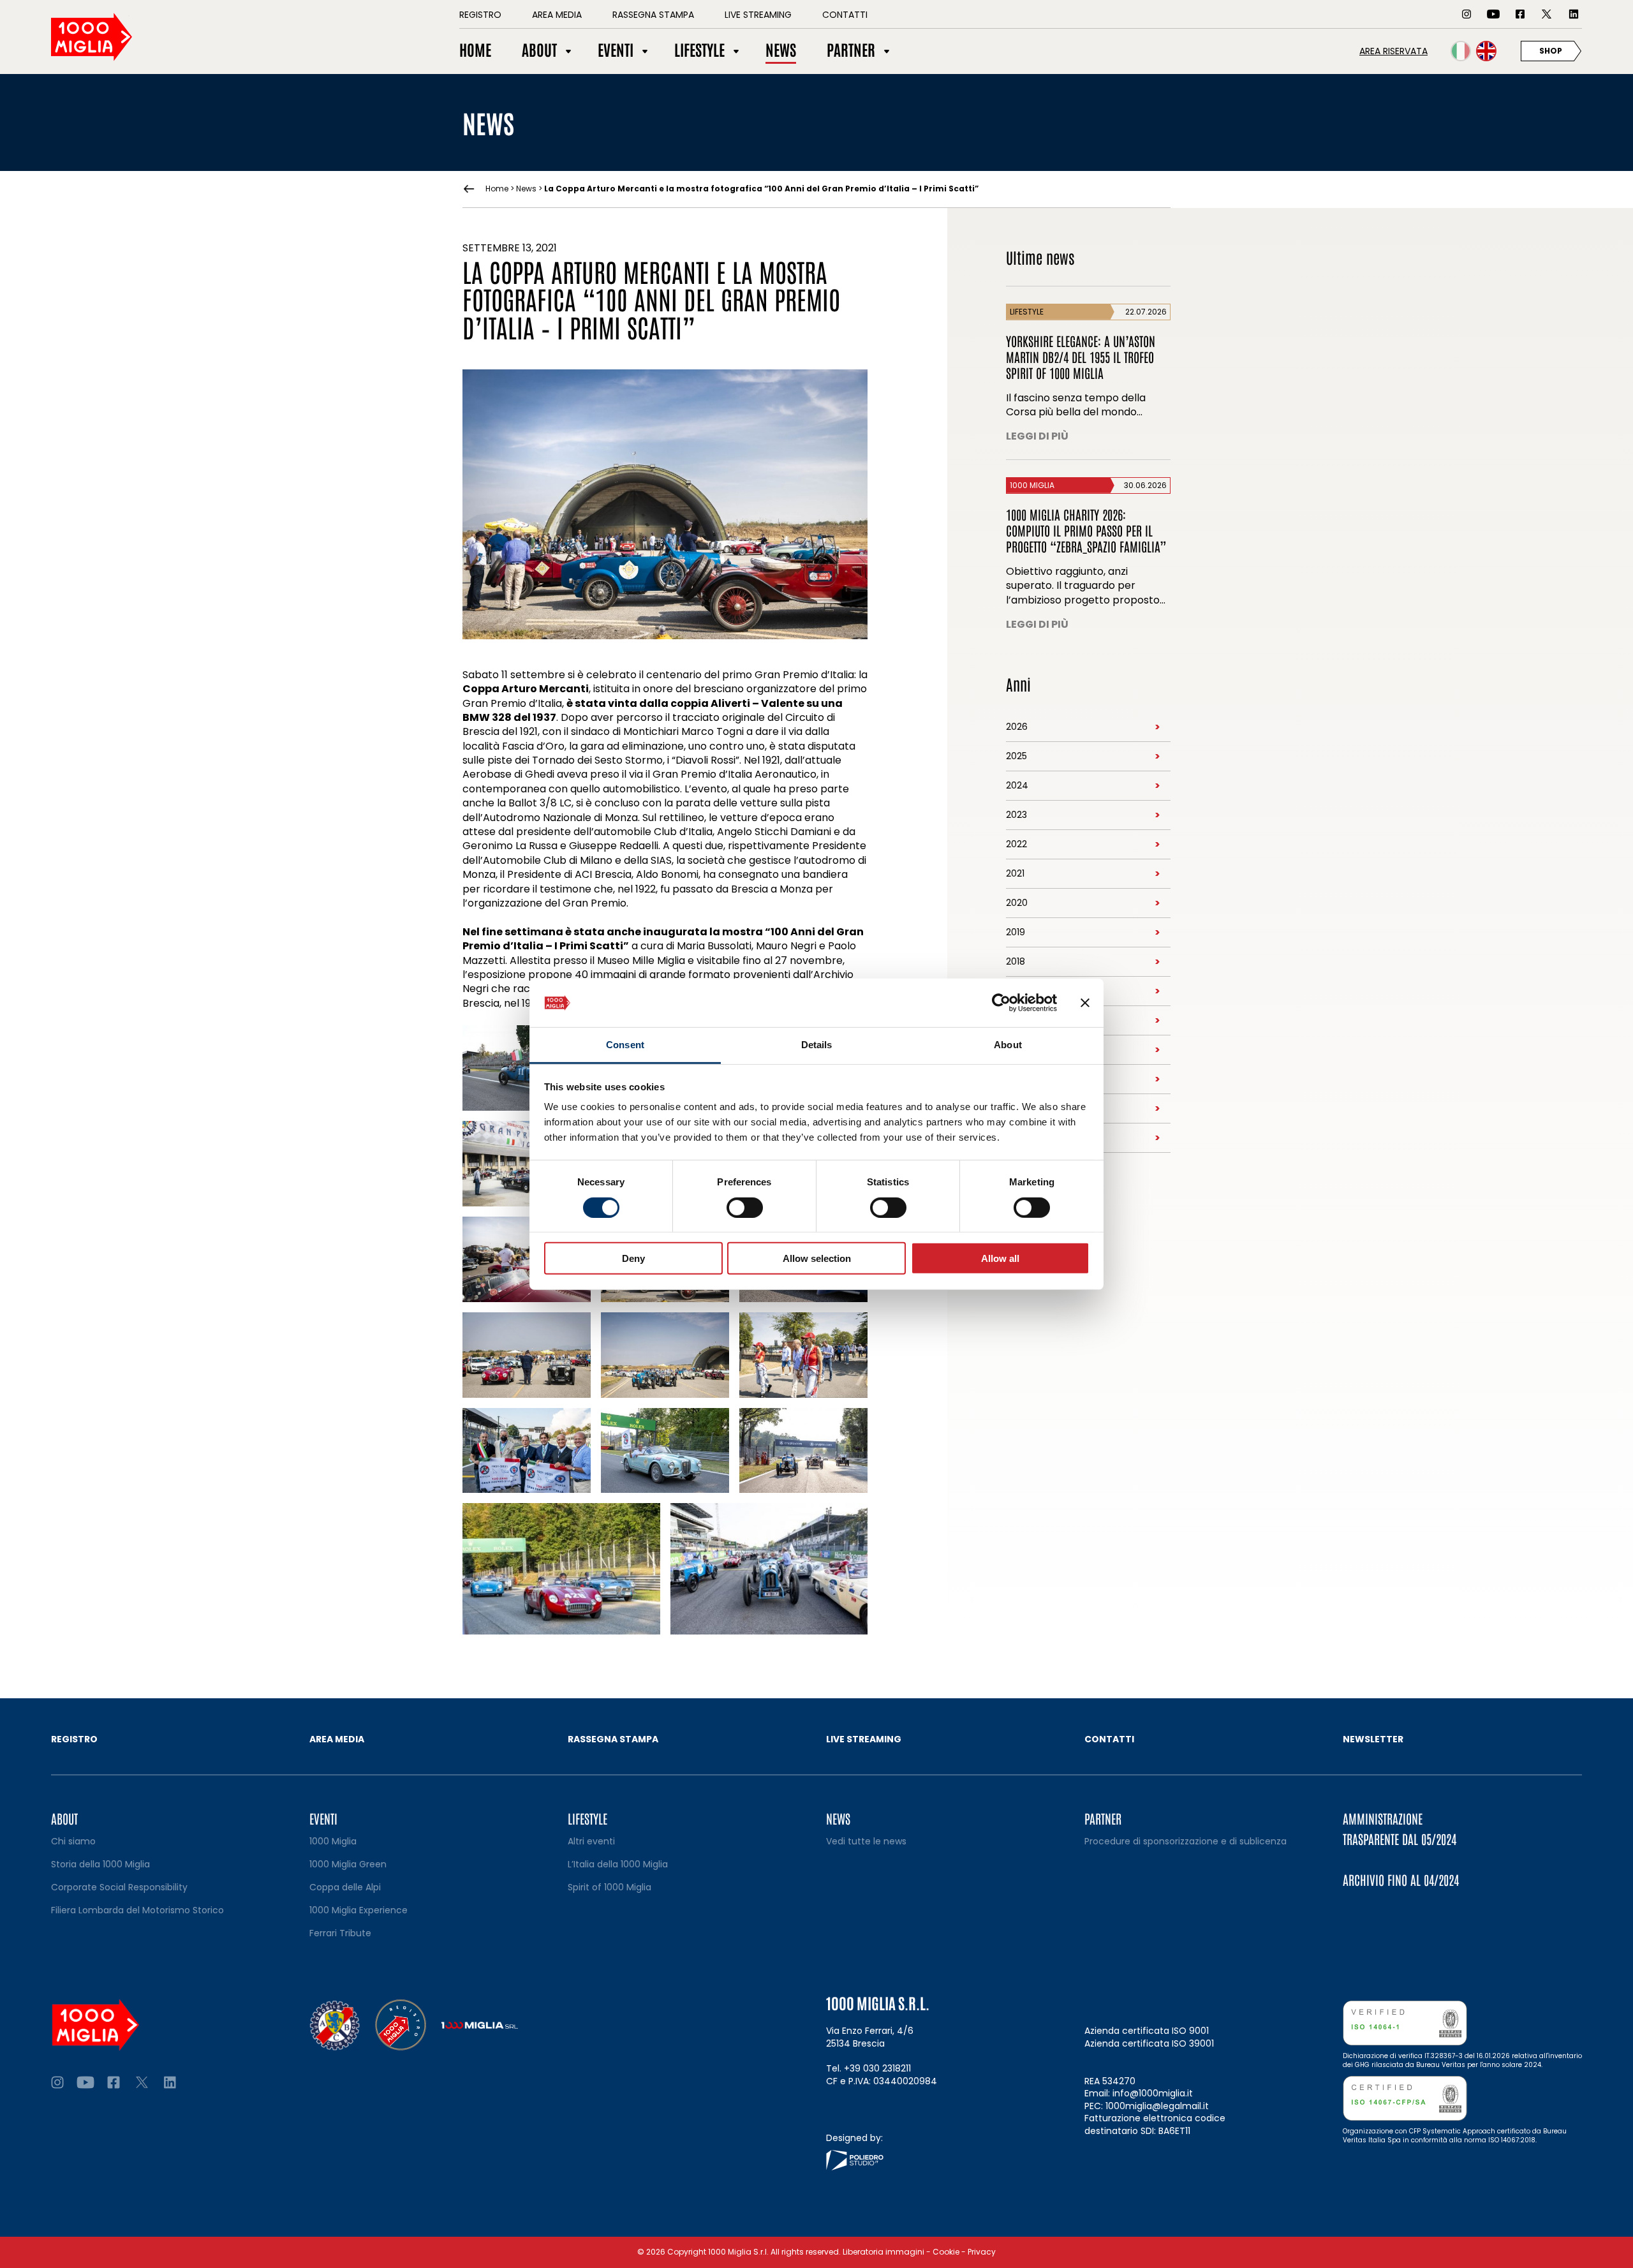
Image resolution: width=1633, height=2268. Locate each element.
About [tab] (1008, 1045)
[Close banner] (1085, 1003)
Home (497, 189)
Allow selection (817, 1258)
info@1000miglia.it (1153, 2093)
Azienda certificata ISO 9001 (1147, 2031)
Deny (633, 1258)
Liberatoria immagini (883, 2252)
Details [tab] (817, 1045)
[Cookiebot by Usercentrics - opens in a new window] (1001, 1003)
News (526, 189)
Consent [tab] (625, 1045)
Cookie (946, 2252)
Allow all (1000, 1258)
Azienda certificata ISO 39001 (1149, 2043)
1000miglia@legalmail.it (1157, 2106)
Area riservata (1393, 51)
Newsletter (1373, 1739)
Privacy (982, 2252)
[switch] (745, 1207)
